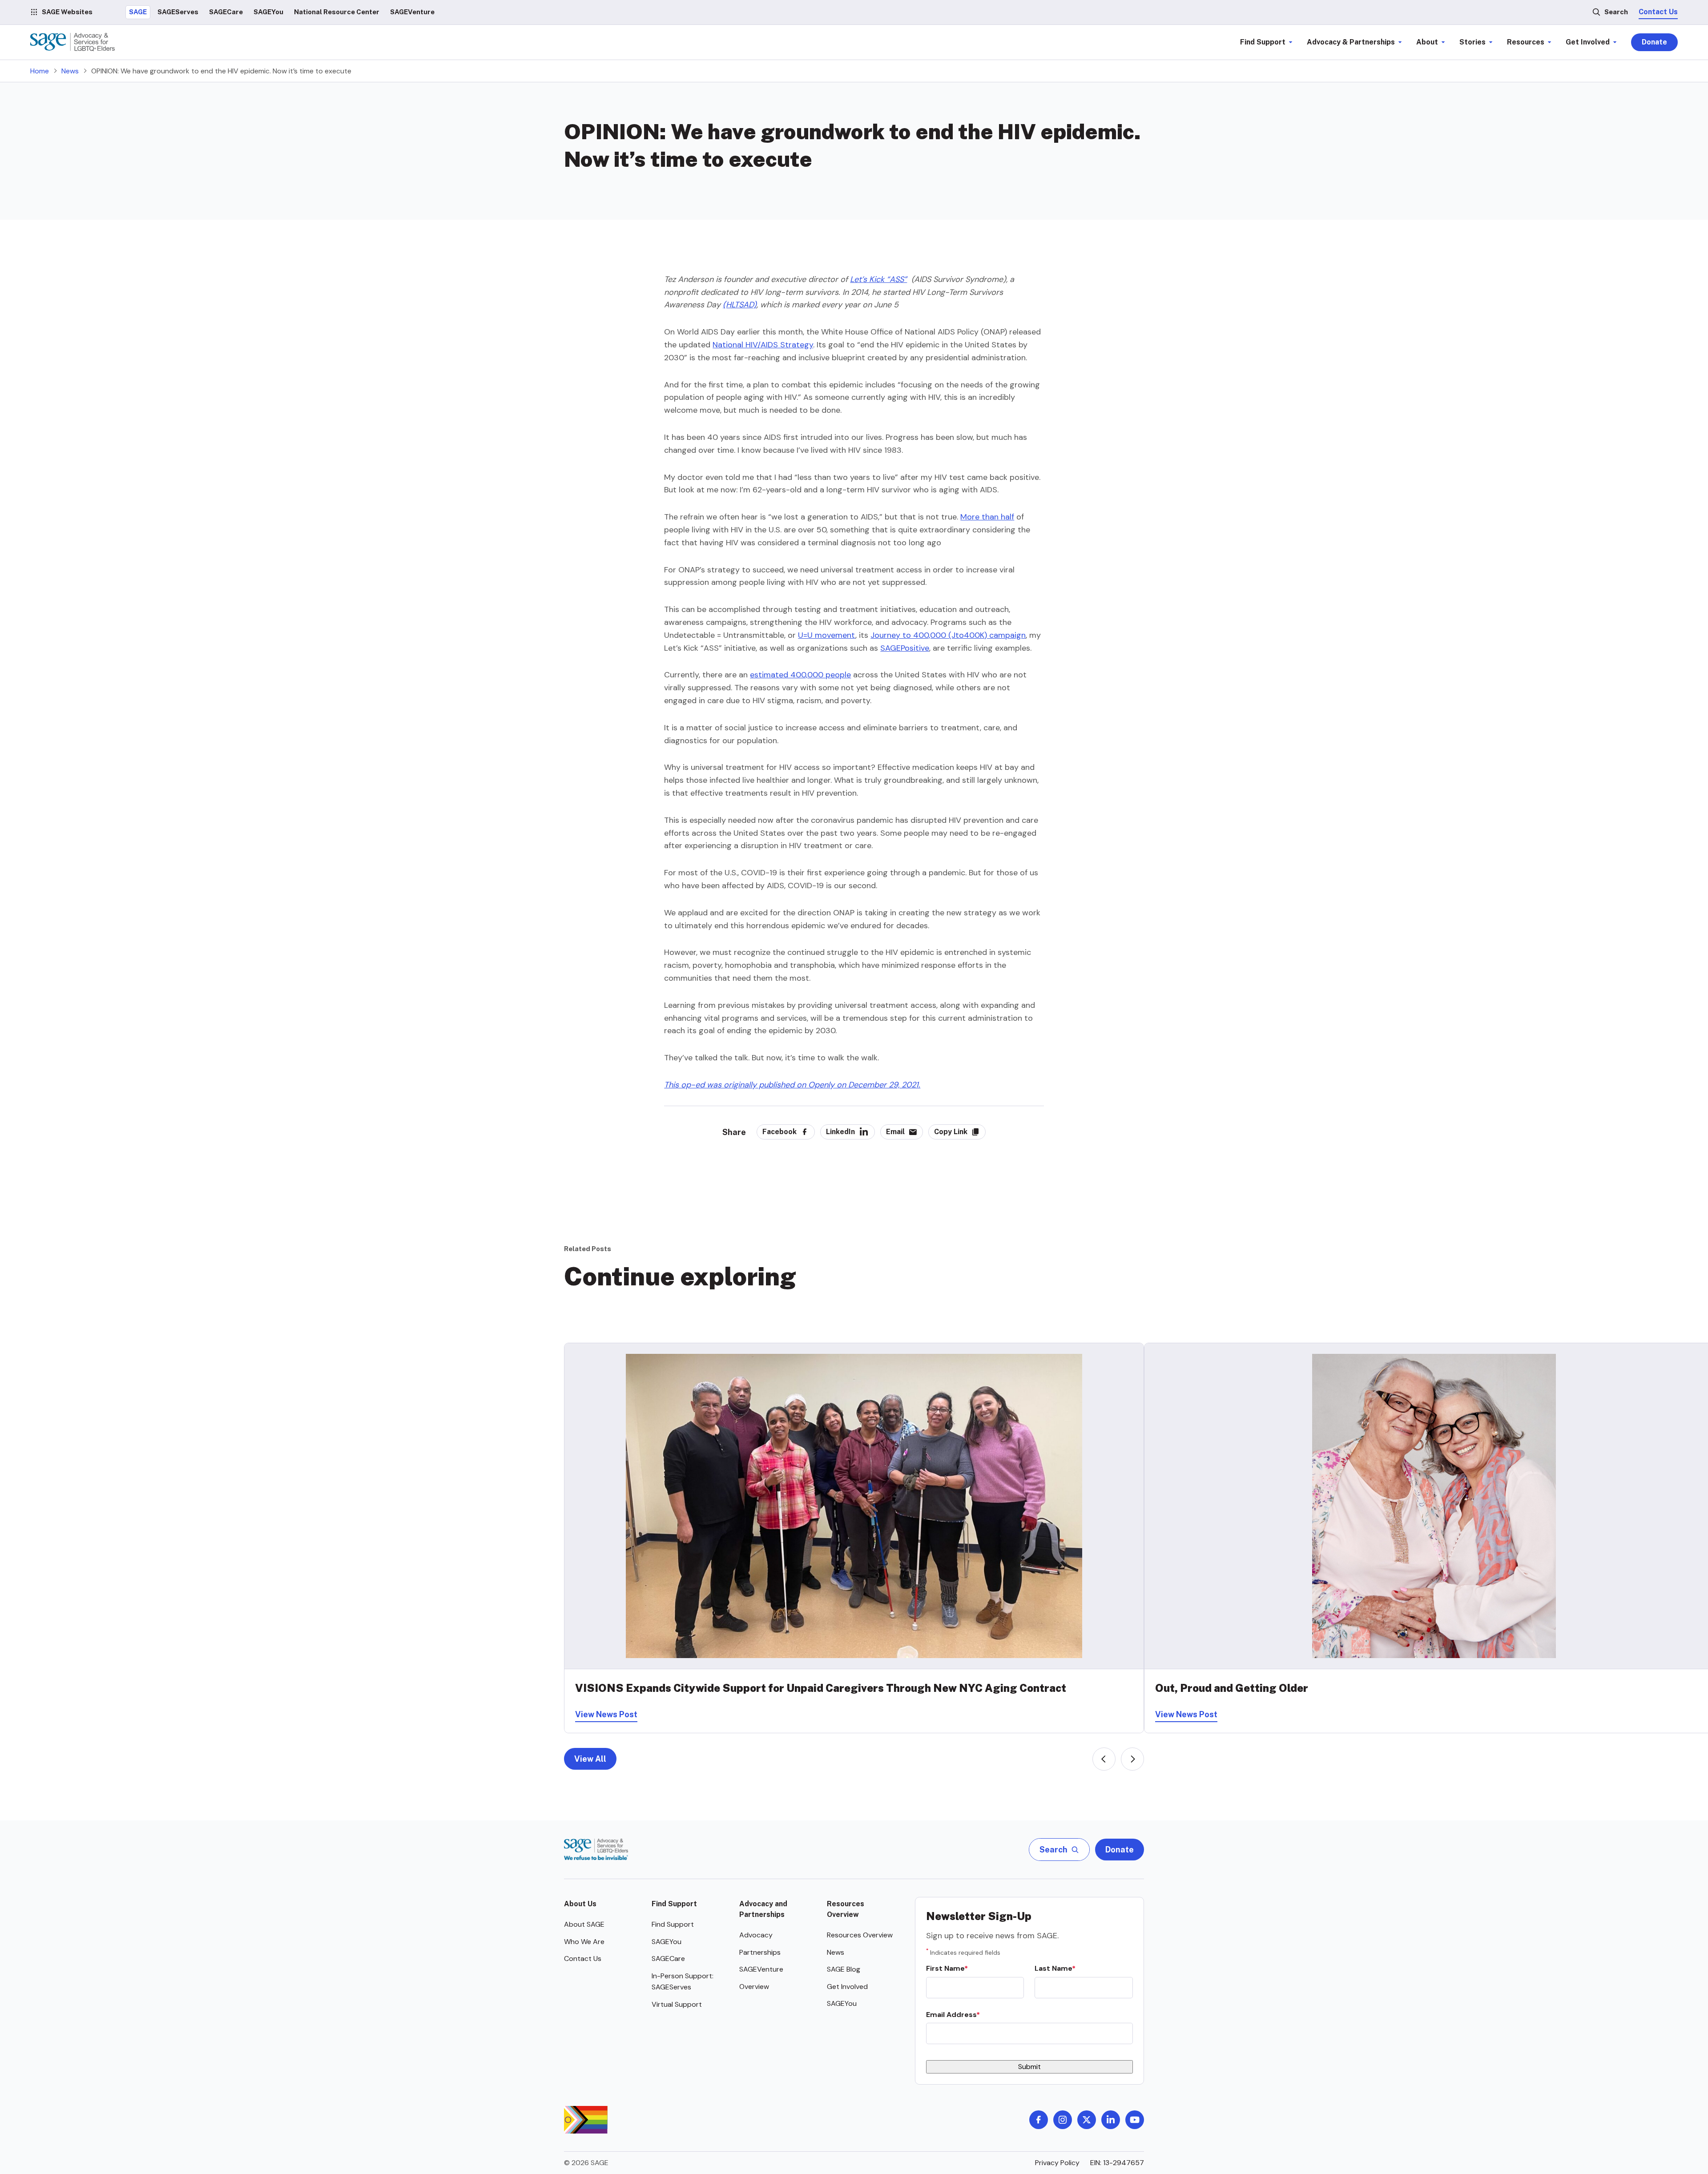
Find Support (674, 1904)
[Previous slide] (1104, 1759)
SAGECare (668, 1959)
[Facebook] (1039, 2120)
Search (1616, 12)
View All (590, 1759)
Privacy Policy (1057, 2163)
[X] (1087, 2120)
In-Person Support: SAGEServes (683, 1982)
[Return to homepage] (596, 1849)
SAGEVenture (761, 1969)
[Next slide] (1132, 1759)
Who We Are (584, 1942)
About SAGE (584, 1924)
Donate (1654, 42)
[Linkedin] (1111, 2120)
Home (40, 71)
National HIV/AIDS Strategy (763, 345)
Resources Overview (846, 1909)
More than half (987, 517)
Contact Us (1658, 12)
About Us (580, 1904)
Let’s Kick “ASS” (878, 279)
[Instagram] (1063, 2120)
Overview (754, 1987)
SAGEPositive (905, 648)
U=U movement (827, 635)
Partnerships (760, 1952)
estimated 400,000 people (800, 675)
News (70, 71)
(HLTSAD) (740, 305)
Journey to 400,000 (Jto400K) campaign (948, 635)
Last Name (1053, 1968)
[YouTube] (1135, 2120)
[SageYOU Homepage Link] (73, 42)
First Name (945, 1968)
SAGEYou (667, 1942)
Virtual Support (677, 2004)
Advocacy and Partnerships (763, 1909)
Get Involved (847, 1987)
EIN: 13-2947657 (1117, 2163)
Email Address (951, 2015)
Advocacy (756, 1935)
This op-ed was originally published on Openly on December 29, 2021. (792, 1085)
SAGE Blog (844, 1969)
